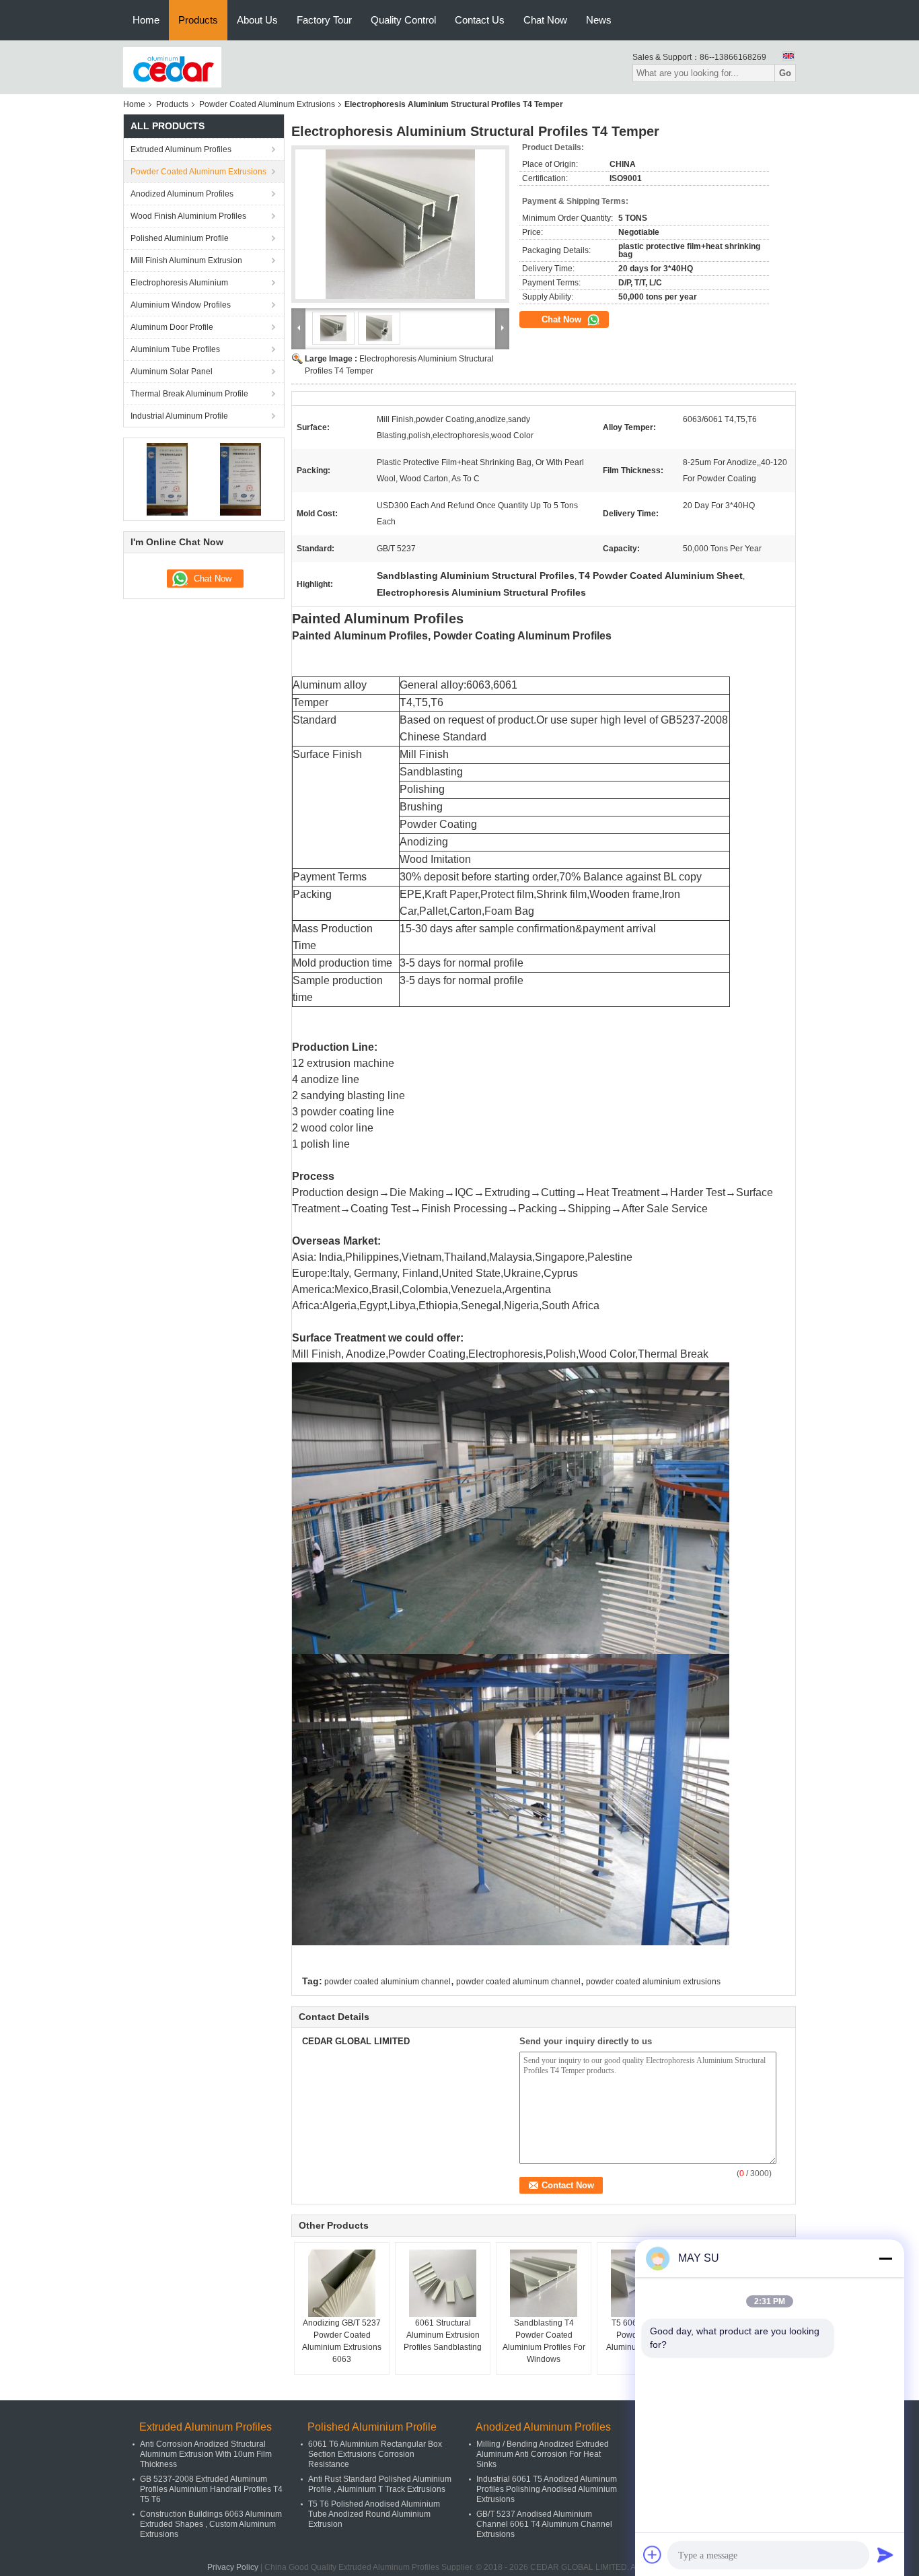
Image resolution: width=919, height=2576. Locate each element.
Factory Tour (324, 20)
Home (146, 20)
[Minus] (885, 2258)
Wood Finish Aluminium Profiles (188, 216)
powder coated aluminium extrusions (653, 1982)
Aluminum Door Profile (172, 327)
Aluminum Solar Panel (172, 372)
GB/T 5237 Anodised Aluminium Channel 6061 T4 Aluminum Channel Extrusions (544, 2524)
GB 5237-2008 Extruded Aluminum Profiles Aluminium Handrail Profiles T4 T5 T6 (211, 2489)
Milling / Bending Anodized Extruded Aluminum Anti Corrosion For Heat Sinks (543, 2454)
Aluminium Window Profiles (181, 305)
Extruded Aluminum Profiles (181, 149)
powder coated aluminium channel (388, 1982)
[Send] (885, 2554)
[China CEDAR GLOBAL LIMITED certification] (167, 479)
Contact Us (480, 20)
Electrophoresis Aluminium (179, 283)
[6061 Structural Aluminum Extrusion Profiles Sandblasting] (443, 2283)
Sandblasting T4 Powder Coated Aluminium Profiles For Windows (544, 2341)
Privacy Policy (233, 2567)
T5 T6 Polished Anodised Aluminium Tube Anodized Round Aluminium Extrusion (374, 2514)
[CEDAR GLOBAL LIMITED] (172, 67)
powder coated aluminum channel (518, 1982)
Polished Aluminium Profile (180, 238)
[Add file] (653, 2554)
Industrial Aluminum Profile (179, 416)
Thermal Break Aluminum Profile (189, 394)
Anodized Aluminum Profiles (182, 194)
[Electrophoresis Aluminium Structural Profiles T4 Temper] (400, 224)
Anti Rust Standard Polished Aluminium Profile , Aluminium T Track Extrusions (380, 2484)
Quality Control (403, 20)
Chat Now (545, 20)
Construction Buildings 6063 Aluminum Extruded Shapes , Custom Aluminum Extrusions (211, 2524)
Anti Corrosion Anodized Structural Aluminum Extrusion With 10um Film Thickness (206, 2454)
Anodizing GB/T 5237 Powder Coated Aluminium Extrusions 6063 (342, 2341)
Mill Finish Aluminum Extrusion (186, 260)
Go (785, 73)
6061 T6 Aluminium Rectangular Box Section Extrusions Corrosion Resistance (375, 2454)
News (599, 20)
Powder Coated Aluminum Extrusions (267, 104)
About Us (257, 20)
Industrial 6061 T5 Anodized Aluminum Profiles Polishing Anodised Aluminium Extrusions (547, 2489)
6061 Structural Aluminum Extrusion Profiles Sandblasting (443, 2335)
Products (198, 20)
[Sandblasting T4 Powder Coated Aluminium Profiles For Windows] (544, 2283)
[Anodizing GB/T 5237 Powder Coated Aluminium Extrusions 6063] (342, 2283)
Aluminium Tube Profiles (175, 349)
